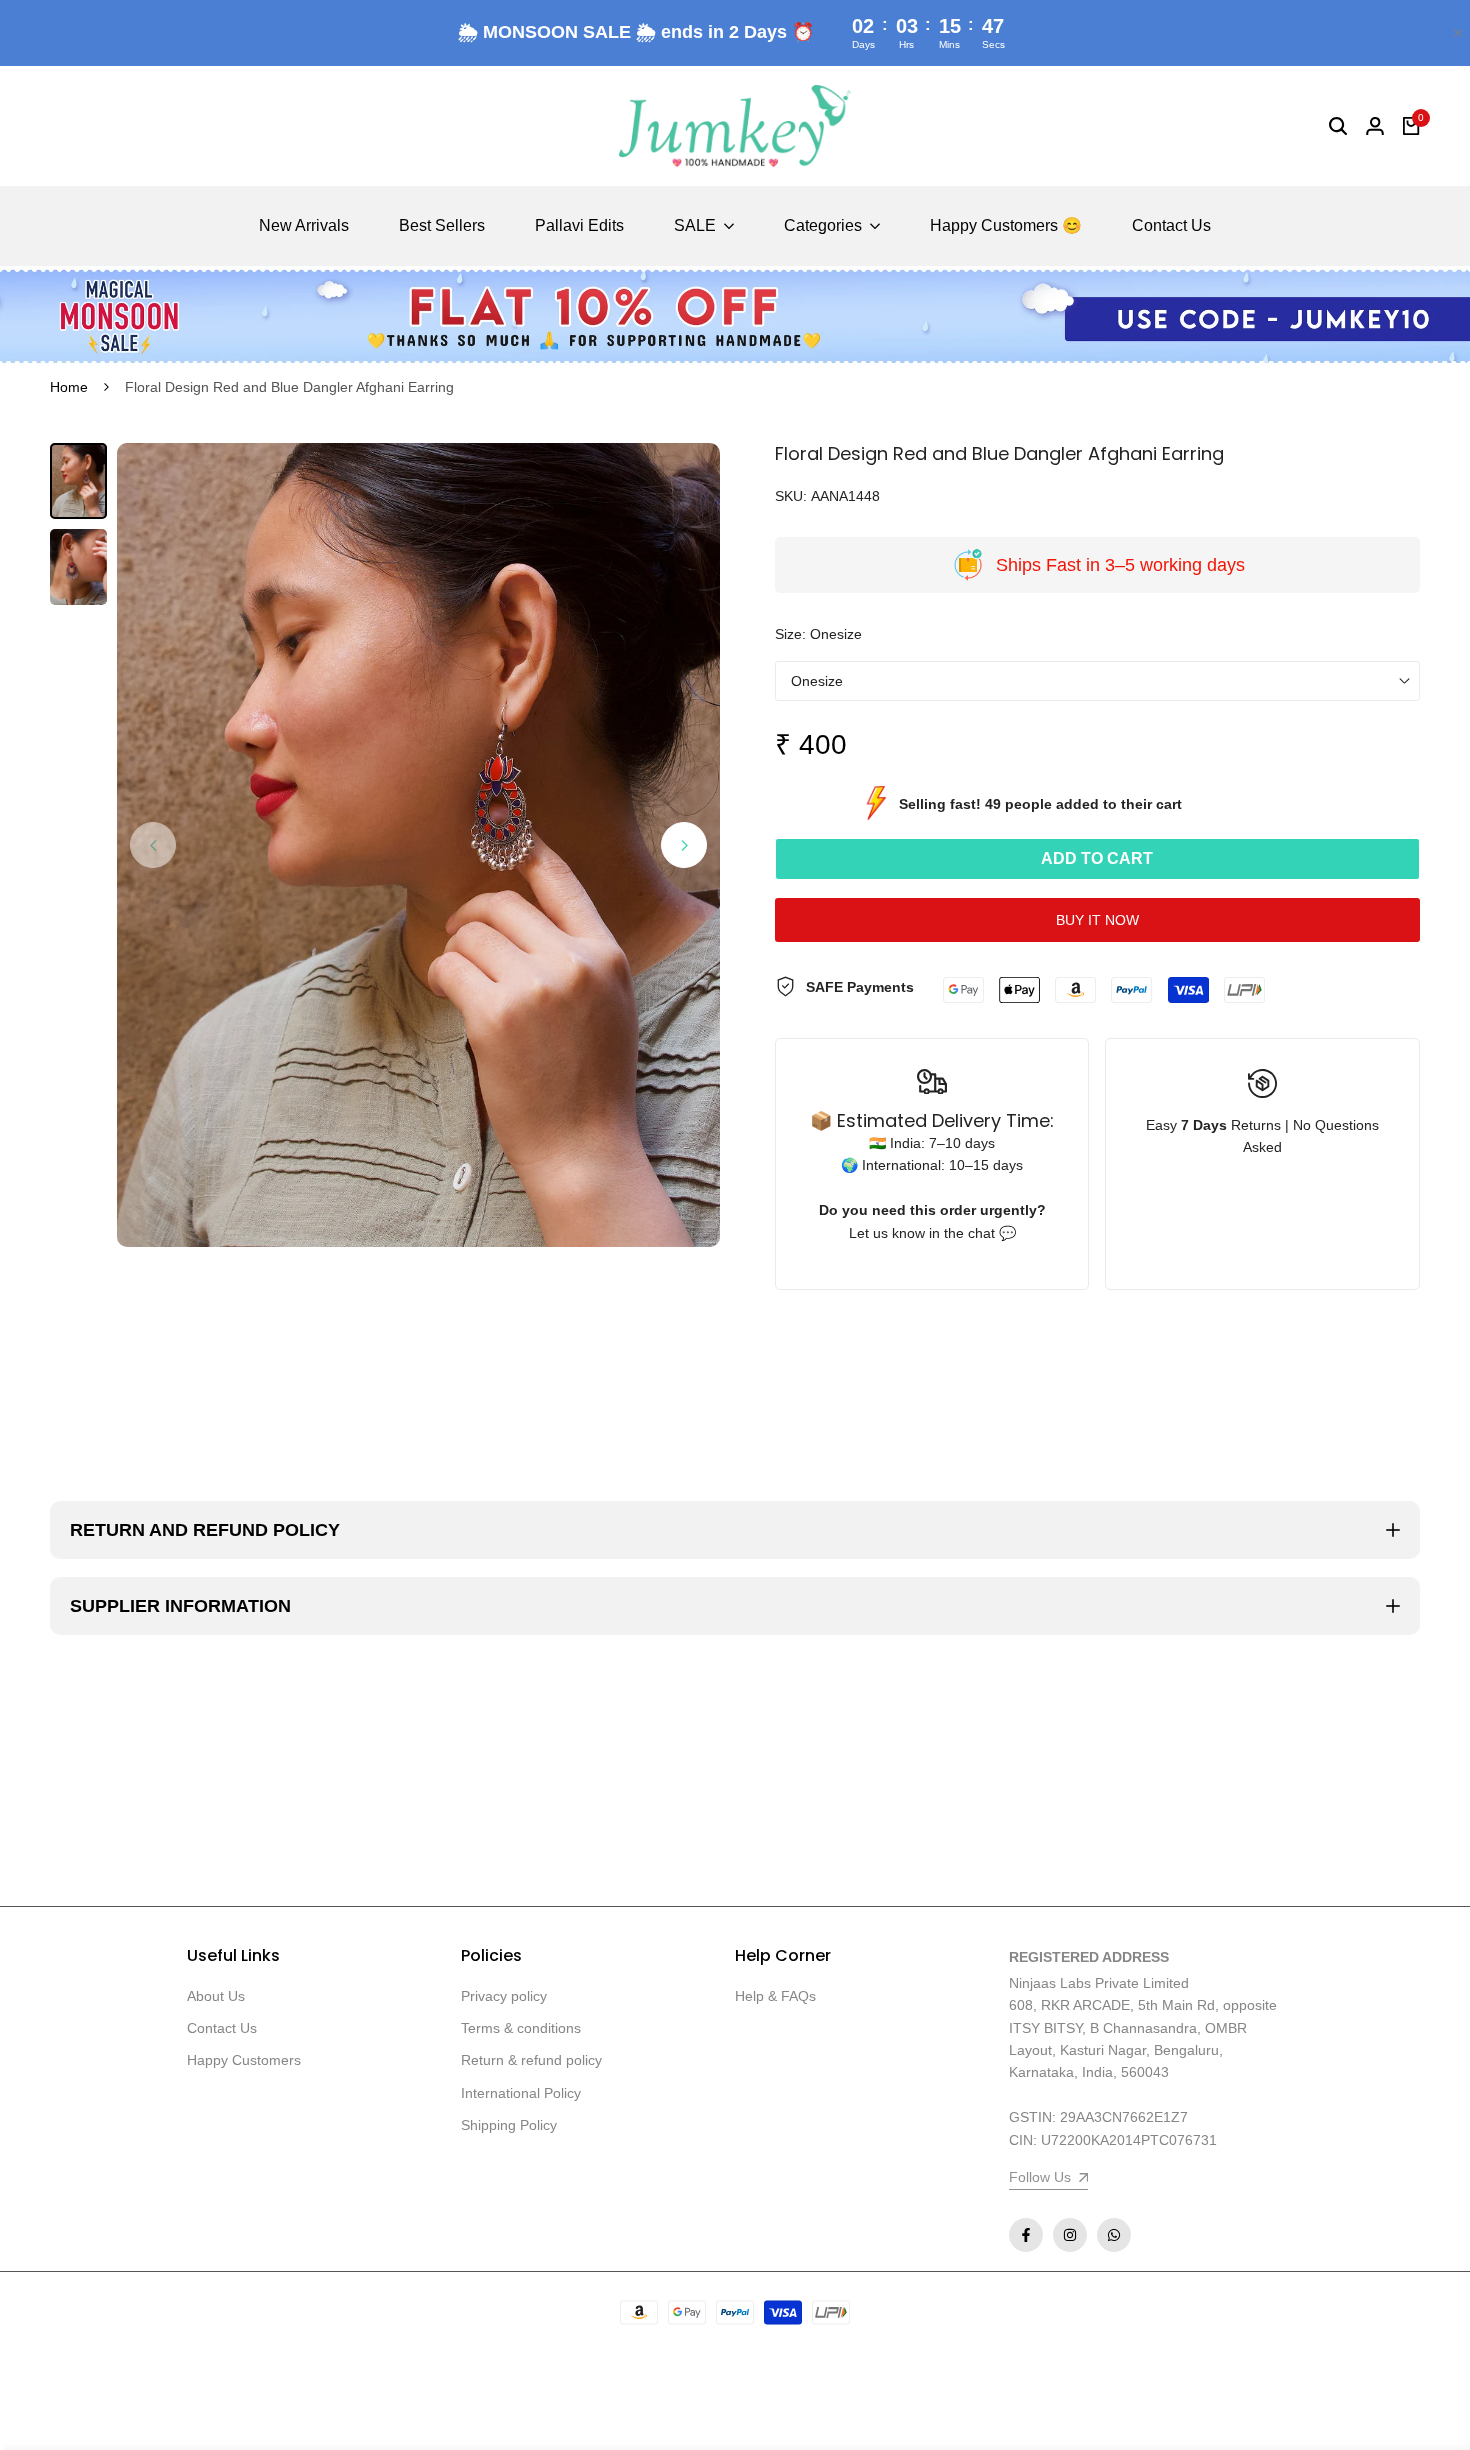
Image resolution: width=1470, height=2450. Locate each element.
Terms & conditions (521, 2028)
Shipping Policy (509, 2125)
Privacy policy (504, 1996)
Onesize (817, 681)
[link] (735, 316)
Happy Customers (244, 2060)
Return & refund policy (531, 2060)
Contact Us (222, 2028)
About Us (216, 1996)
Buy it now (1097, 920)
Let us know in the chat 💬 (932, 1233)
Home (69, 387)
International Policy (521, 2093)
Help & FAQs (775, 1996)
